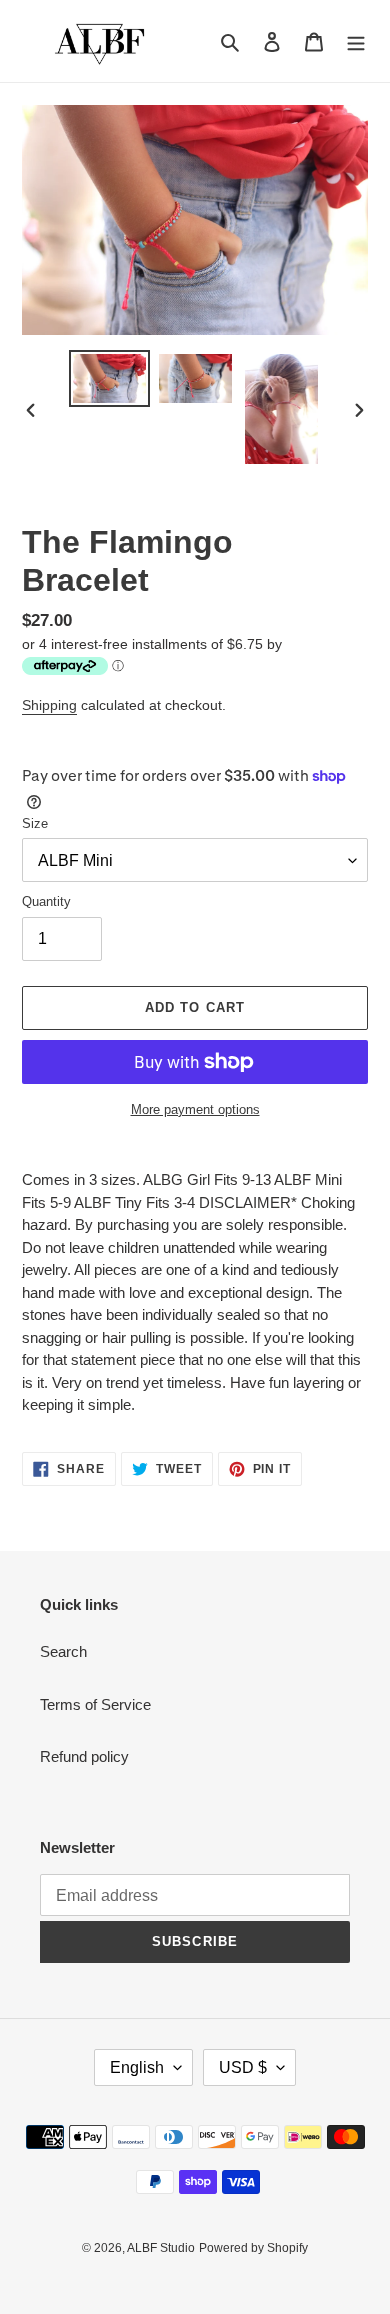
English (137, 2067)
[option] (110, 378)
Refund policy (84, 1756)
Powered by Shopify (253, 2248)
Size (35, 823)
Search (63, 1651)
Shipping (49, 705)
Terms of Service (95, 1704)
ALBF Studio (161, 2248)
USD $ (243, 2067)
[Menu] (356, 41)
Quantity (46, 901)
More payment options (195, 1109)
